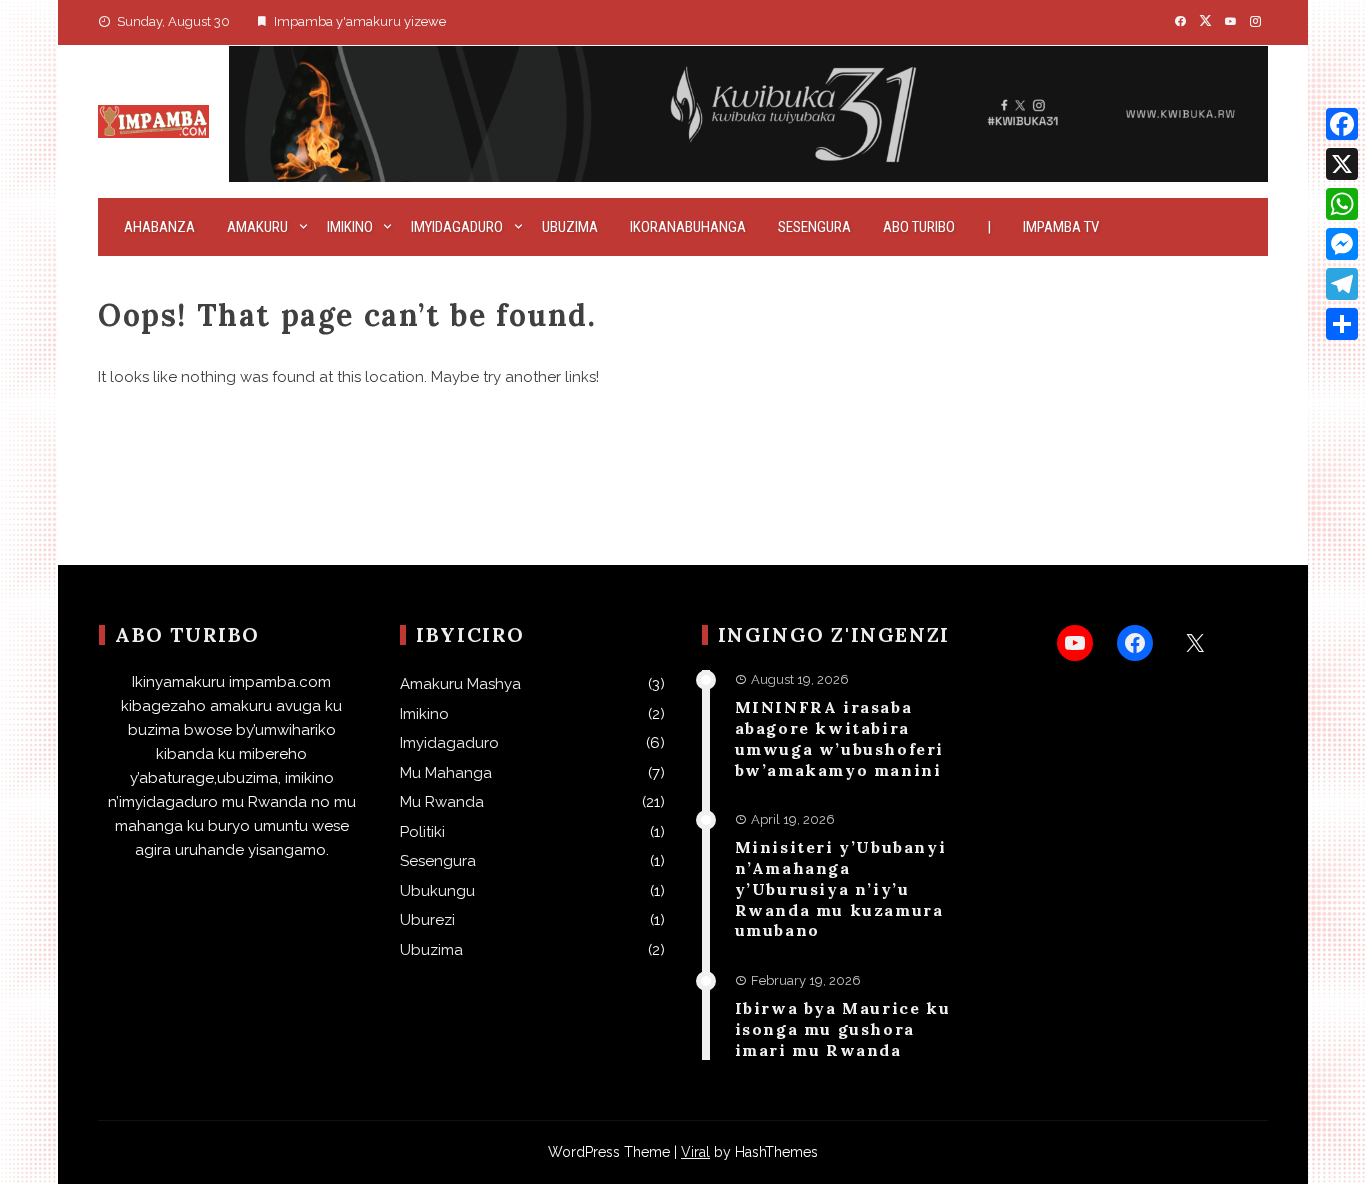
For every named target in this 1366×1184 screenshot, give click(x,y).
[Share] (1342, 324)
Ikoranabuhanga (688, 227)
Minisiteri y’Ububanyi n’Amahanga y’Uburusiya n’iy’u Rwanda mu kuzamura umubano (841, 888)
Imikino (350, 227)
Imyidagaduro (457, 227)
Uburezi (427, 920)
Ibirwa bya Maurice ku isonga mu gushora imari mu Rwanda (843, 1029)
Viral (695, 1152)
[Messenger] (1342, 244)
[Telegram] (1342, 284)
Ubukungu (437, 891)
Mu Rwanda (442, 802)
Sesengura (814, 227)
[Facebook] (1342, 124)
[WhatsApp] (1342, 204)
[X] (1342, 164)
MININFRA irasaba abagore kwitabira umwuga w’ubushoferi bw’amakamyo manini (839, 738)
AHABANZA (159, 227)
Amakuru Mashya (460, 684)
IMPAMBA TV (1061, 227)
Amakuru (257, 227)
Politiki (422, 832)
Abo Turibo (919, 227)
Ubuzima (570, 227)
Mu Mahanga (446, 773)
